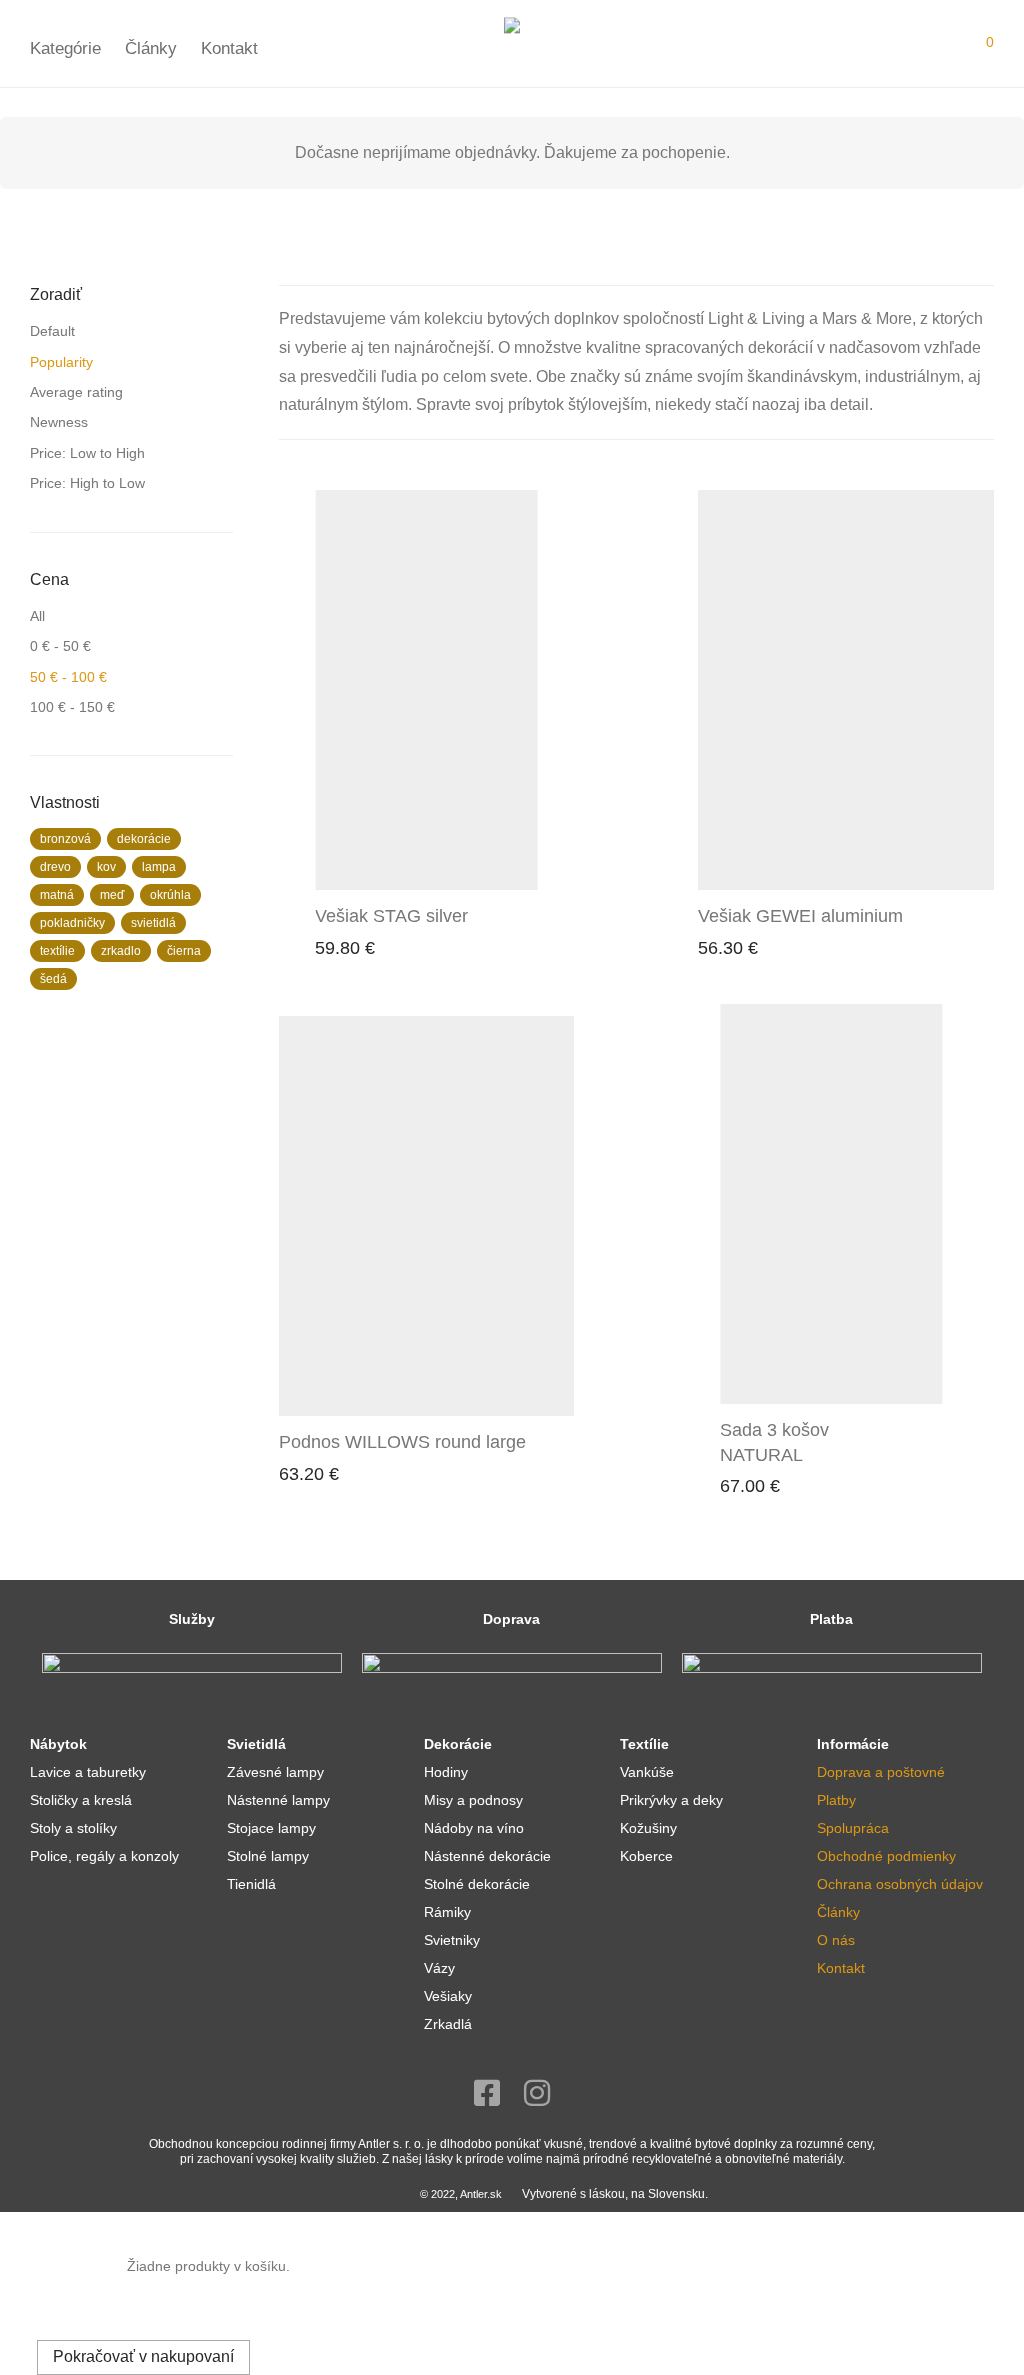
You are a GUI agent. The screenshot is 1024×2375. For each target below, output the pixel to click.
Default (52, 331)
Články (151, 48)
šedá (53, 979)
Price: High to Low (87, 483)
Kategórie (65, 48)
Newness (59, 422)
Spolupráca (853, 1828)
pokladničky (72, 923)
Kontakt (229, 48)
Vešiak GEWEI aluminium (800, 916)
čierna (184, 951)
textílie (57, 951)
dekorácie (144, 839)
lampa (159, 867)
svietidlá (153, 923)
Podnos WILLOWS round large (402, 1442)
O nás (836, 1940)
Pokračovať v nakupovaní (143, 2356)
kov (106, 867)
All (37, 616)
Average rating (76, 392)
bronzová (65, 839)
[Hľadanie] (937, 48)
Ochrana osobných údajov (900, 1884)
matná (57, 895)
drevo (55, 867)
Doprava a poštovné (881, 1772)
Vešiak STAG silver (391, 916)
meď (112, 895)
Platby (836, 1800)
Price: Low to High (87, 453)
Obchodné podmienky (886, 1856)
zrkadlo (121, 951)
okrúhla (170, 895)
